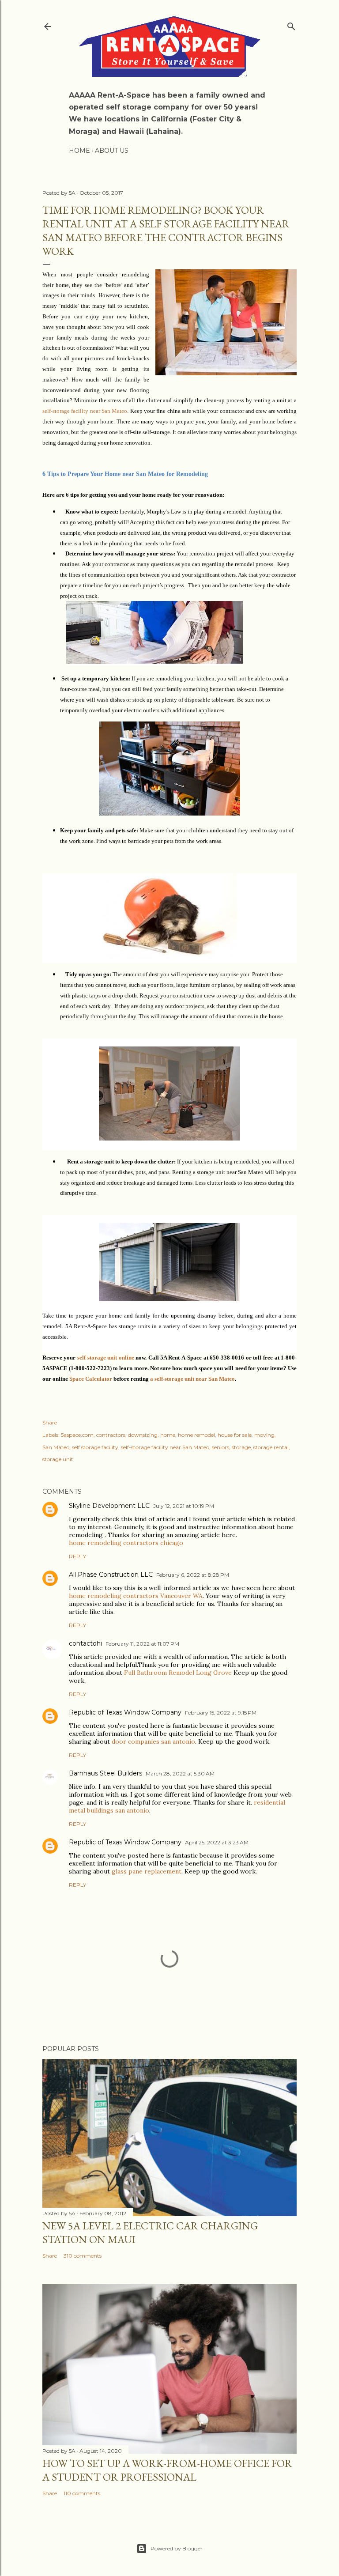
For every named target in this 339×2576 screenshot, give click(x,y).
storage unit (58, 1459)
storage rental (271, 1447)
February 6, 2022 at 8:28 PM (193, 1575)
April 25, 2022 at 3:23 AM (217, 1842)
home (168, 1435)
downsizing (143, 1435)
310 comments (83, 2256)
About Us (112, 151)
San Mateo (56, 1447)
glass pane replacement (147, 1871)
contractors (111, 1435)
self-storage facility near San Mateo (165, 1447)
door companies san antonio (153, 1741)
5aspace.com (77, 1435)
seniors (220, 1447)
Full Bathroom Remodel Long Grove (178, 1673)
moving (264, 1435)
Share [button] (50, 1422)
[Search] (291, 25)
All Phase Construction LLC (111, 1575)
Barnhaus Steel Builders (105, 1773)
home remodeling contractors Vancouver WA (136, 1596)
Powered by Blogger (177, 2548)
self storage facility (95, 1447)
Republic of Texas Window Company (125, 1712)
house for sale (235, 1435)
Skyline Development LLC (109, 1506)
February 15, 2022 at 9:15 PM (221, 1713)
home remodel (196, 1435)
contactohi (85, 1643)
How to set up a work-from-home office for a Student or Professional (167, 2470)
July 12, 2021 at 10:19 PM (184, 1506)
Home (79, 151)
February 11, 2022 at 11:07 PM (142, 1644)
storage (241, 1447)
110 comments (82, 2493)
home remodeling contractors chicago (126, 1543)
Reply (77, 1556)
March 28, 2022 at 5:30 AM (180, 1773)
